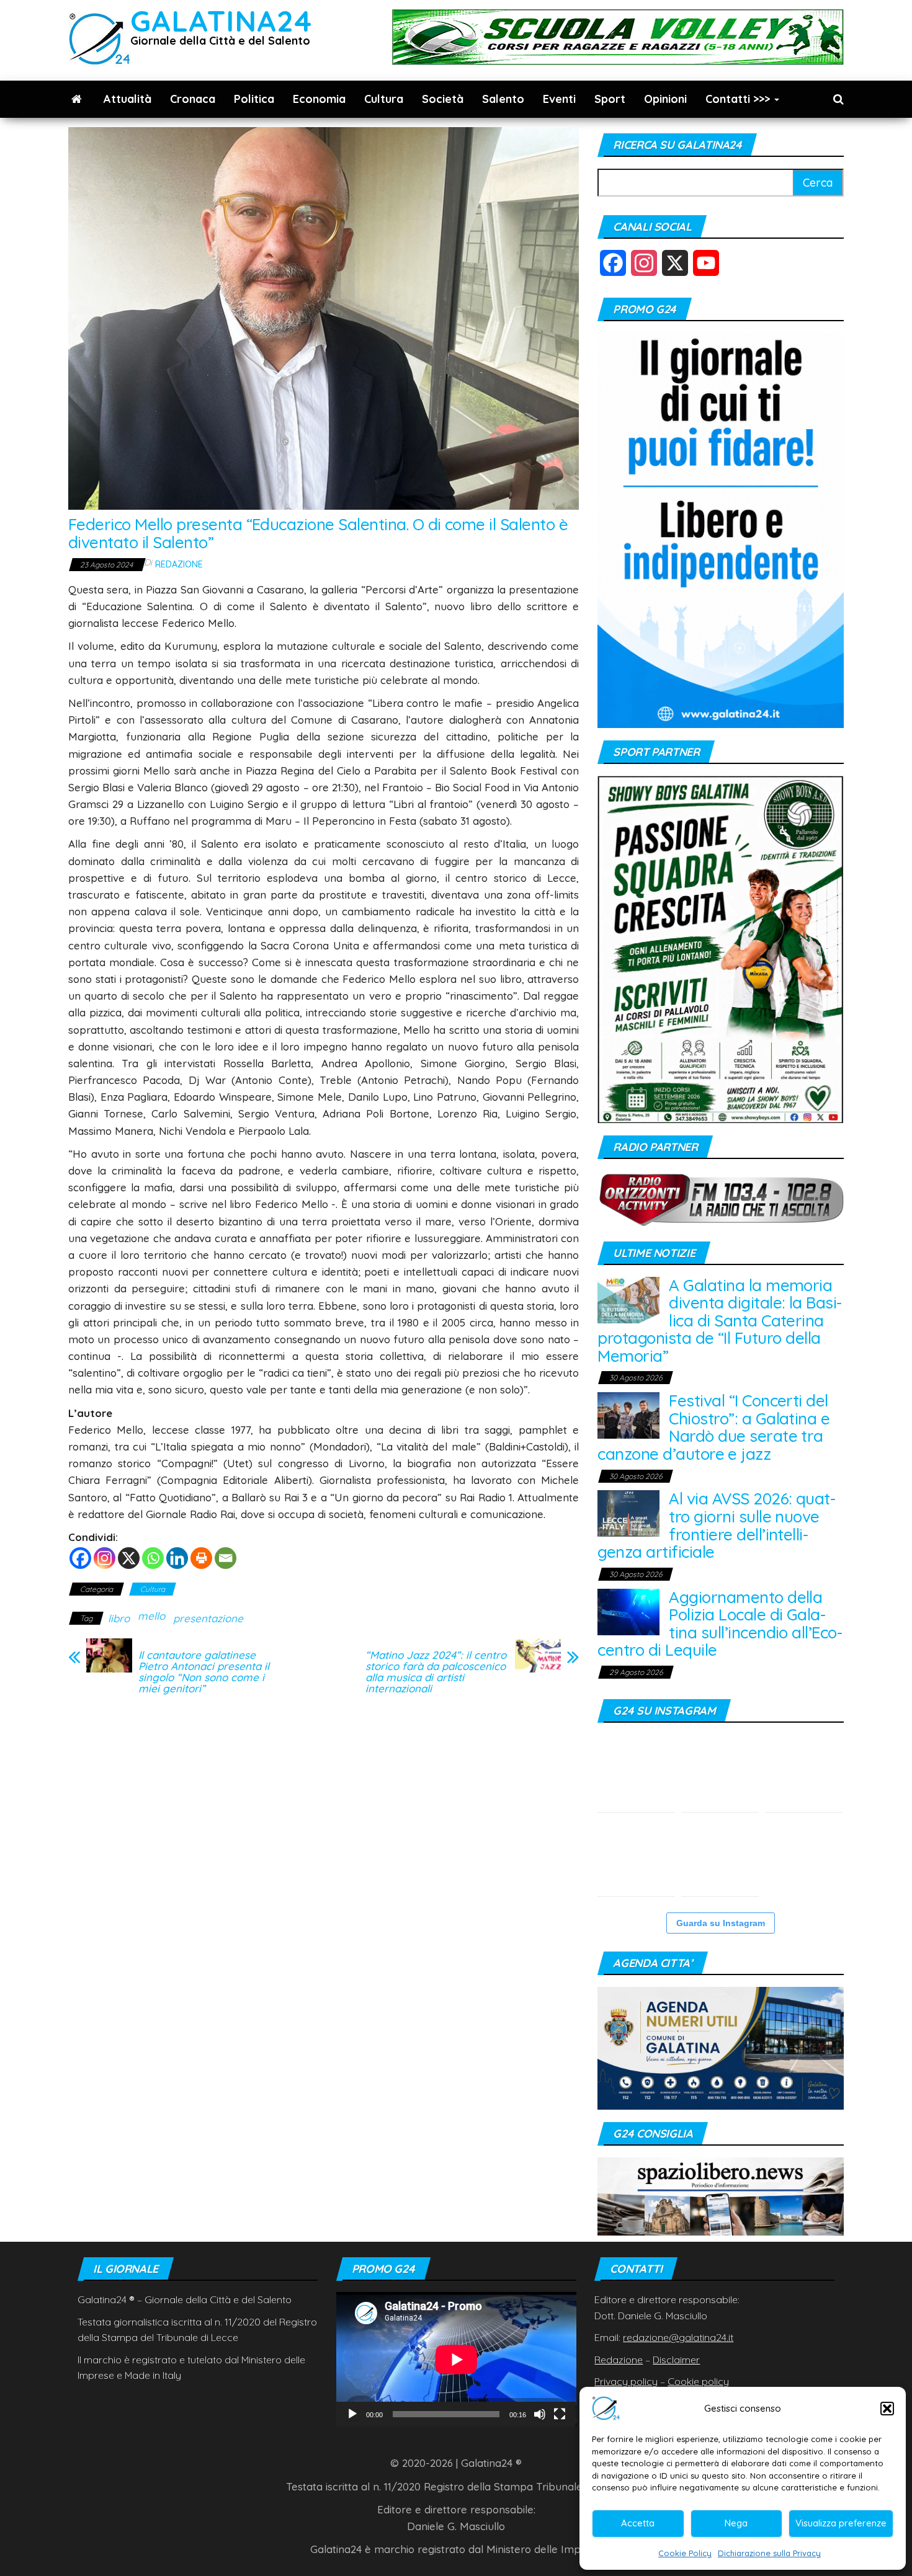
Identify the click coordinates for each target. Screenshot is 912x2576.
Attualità (127, 99)
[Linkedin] (177, 1558)
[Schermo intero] (560, 2414)
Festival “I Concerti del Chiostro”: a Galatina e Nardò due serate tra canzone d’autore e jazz (713, 1427)
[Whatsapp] (153, 1558)
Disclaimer (676, 2360)
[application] (456, 2359)
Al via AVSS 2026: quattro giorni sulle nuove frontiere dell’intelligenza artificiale (717, 1525)
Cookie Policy (685, 2553)
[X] (129, 1558)
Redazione (179, 564)
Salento (503, 99)
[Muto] (540, 2414)
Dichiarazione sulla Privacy (769, 2553)
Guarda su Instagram (721, 1923)
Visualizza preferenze (841, 2523)
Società (443, 99)
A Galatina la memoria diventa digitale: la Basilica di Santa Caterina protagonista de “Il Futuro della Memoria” (720, 1321)
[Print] (201, 1558)
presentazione (208, 1618)
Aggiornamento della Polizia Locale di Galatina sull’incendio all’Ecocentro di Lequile (720, 1624)
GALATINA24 (221, 21)
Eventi (559, 99)
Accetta (638, 2523)
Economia (319, 99)
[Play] (352, 2414)
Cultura (384, 99)
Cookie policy (698, 2381)
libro (119, 1618)
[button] (887, 2409)
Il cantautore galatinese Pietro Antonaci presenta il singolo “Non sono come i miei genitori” (204, 1672)
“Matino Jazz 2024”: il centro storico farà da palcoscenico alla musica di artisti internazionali (436, 1672)
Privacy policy (626, 2381)
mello (151, 1616)
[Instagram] (105, 1558)
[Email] (226, 1558)
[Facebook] (80, 1558)
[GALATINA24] (77, 99)
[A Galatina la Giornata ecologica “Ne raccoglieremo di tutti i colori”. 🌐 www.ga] (636, 1858)
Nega (736, 2523)
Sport (610, 99)
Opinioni (665, 99)
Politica (254, 99)
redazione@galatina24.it (678, 2337)
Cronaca (193, 99)
